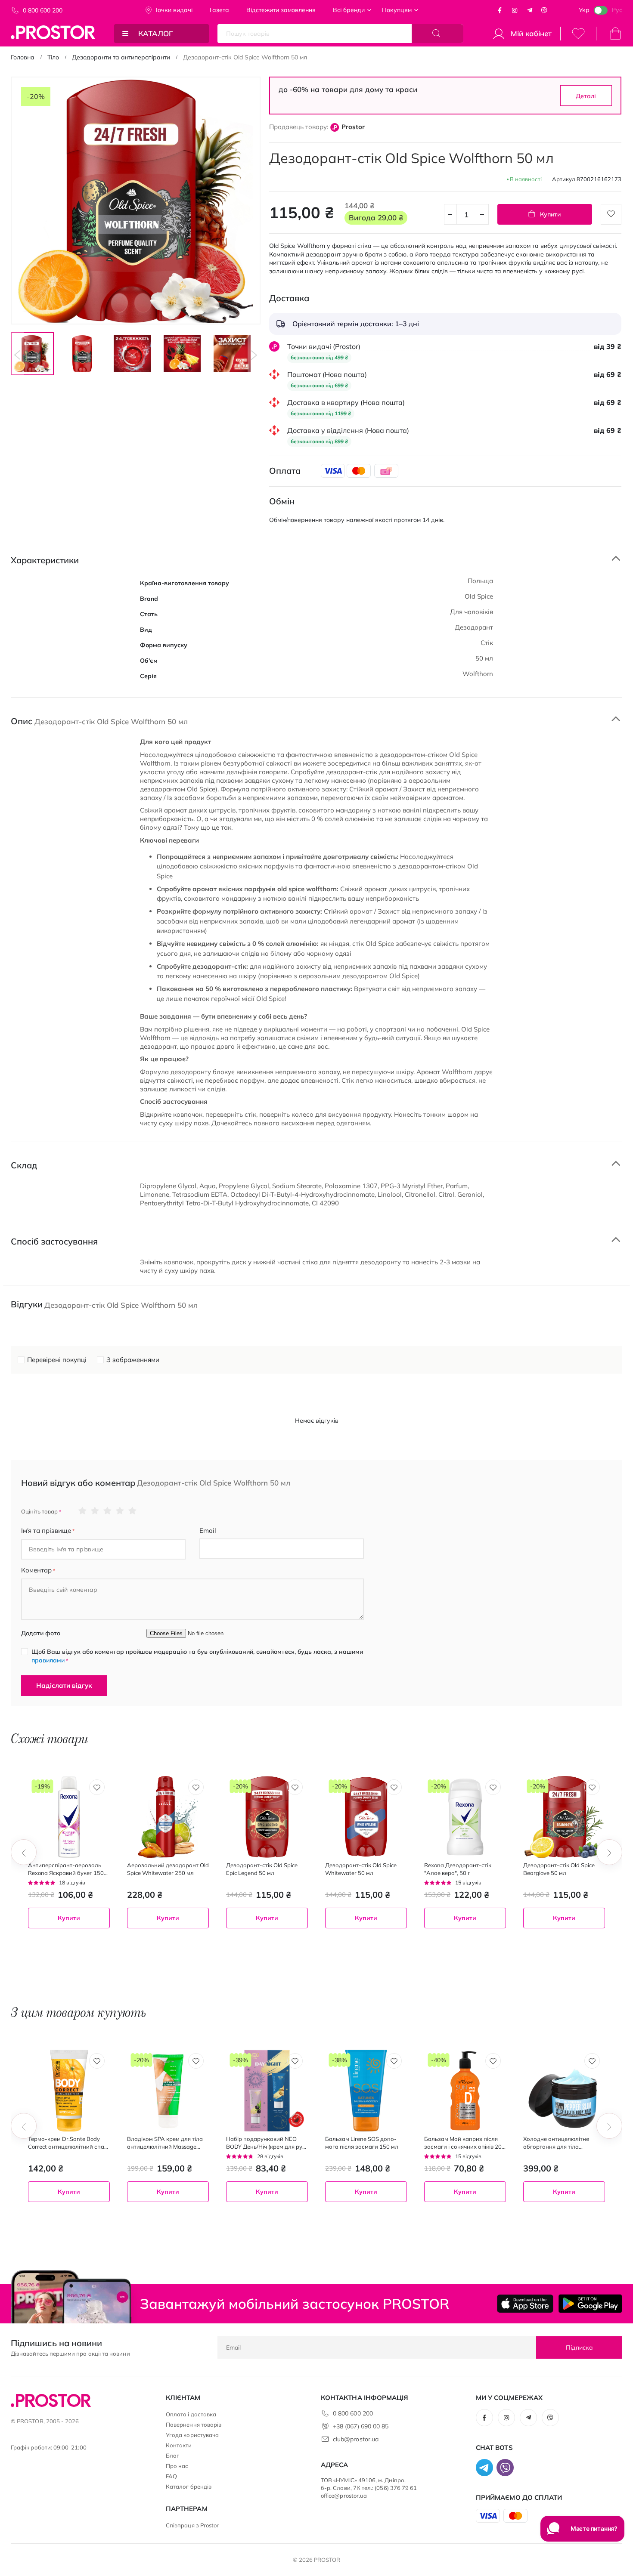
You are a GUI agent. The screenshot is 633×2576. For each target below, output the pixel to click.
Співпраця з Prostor (192, 2525)
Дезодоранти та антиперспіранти (121, 57)
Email (208, 1530)
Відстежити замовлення (281, 10)
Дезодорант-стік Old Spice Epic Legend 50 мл (262, 1869)
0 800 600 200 (43, 10)
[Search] (438, 34)
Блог (172, 2456)
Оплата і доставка (191, 2414)
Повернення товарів (194, 2425)
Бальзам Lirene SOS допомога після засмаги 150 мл (362, 2143)
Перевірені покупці (57, 1360)
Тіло (53, 57)
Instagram (515, 10)
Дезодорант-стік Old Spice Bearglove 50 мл (559, 1869)
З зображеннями (133, 1360)
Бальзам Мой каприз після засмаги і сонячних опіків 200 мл (465, 2143)
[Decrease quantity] (450, 214)
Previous (17, 355)
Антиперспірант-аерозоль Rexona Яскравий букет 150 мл (66, 1869)
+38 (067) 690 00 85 (361, 2426)
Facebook (500, 10)
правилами (48, 1660)
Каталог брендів (189, 2486)
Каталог (156, 33)
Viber (544, 10)
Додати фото (41, 1633)
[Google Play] (590, 2304)
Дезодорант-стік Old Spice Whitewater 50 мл (361, 1869)
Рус (617, 10)
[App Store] (525, 2304)
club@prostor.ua (356, 2439)
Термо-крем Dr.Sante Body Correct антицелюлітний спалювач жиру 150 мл (67, 2143)
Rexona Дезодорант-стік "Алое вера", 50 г (458, 1869)
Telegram (530, 10)
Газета (219, 10)
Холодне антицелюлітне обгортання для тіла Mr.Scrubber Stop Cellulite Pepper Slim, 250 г (557, 2143)
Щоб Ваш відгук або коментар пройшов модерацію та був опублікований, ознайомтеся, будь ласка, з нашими (197, 1656)
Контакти (179, 2445)
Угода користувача (192, 2435)
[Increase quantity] (482, 214)
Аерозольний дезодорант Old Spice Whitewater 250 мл (168, 1869)
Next (254, 355)
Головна (23, 57)
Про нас (177, 2466)
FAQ (171, 2476)
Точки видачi (174, 10)
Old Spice (479, 596)
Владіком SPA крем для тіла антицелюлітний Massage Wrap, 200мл (165, 2143)
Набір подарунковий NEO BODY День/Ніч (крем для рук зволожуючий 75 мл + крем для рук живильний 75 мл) (266, 2143)
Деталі (586, 96)
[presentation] (24, 1852)
